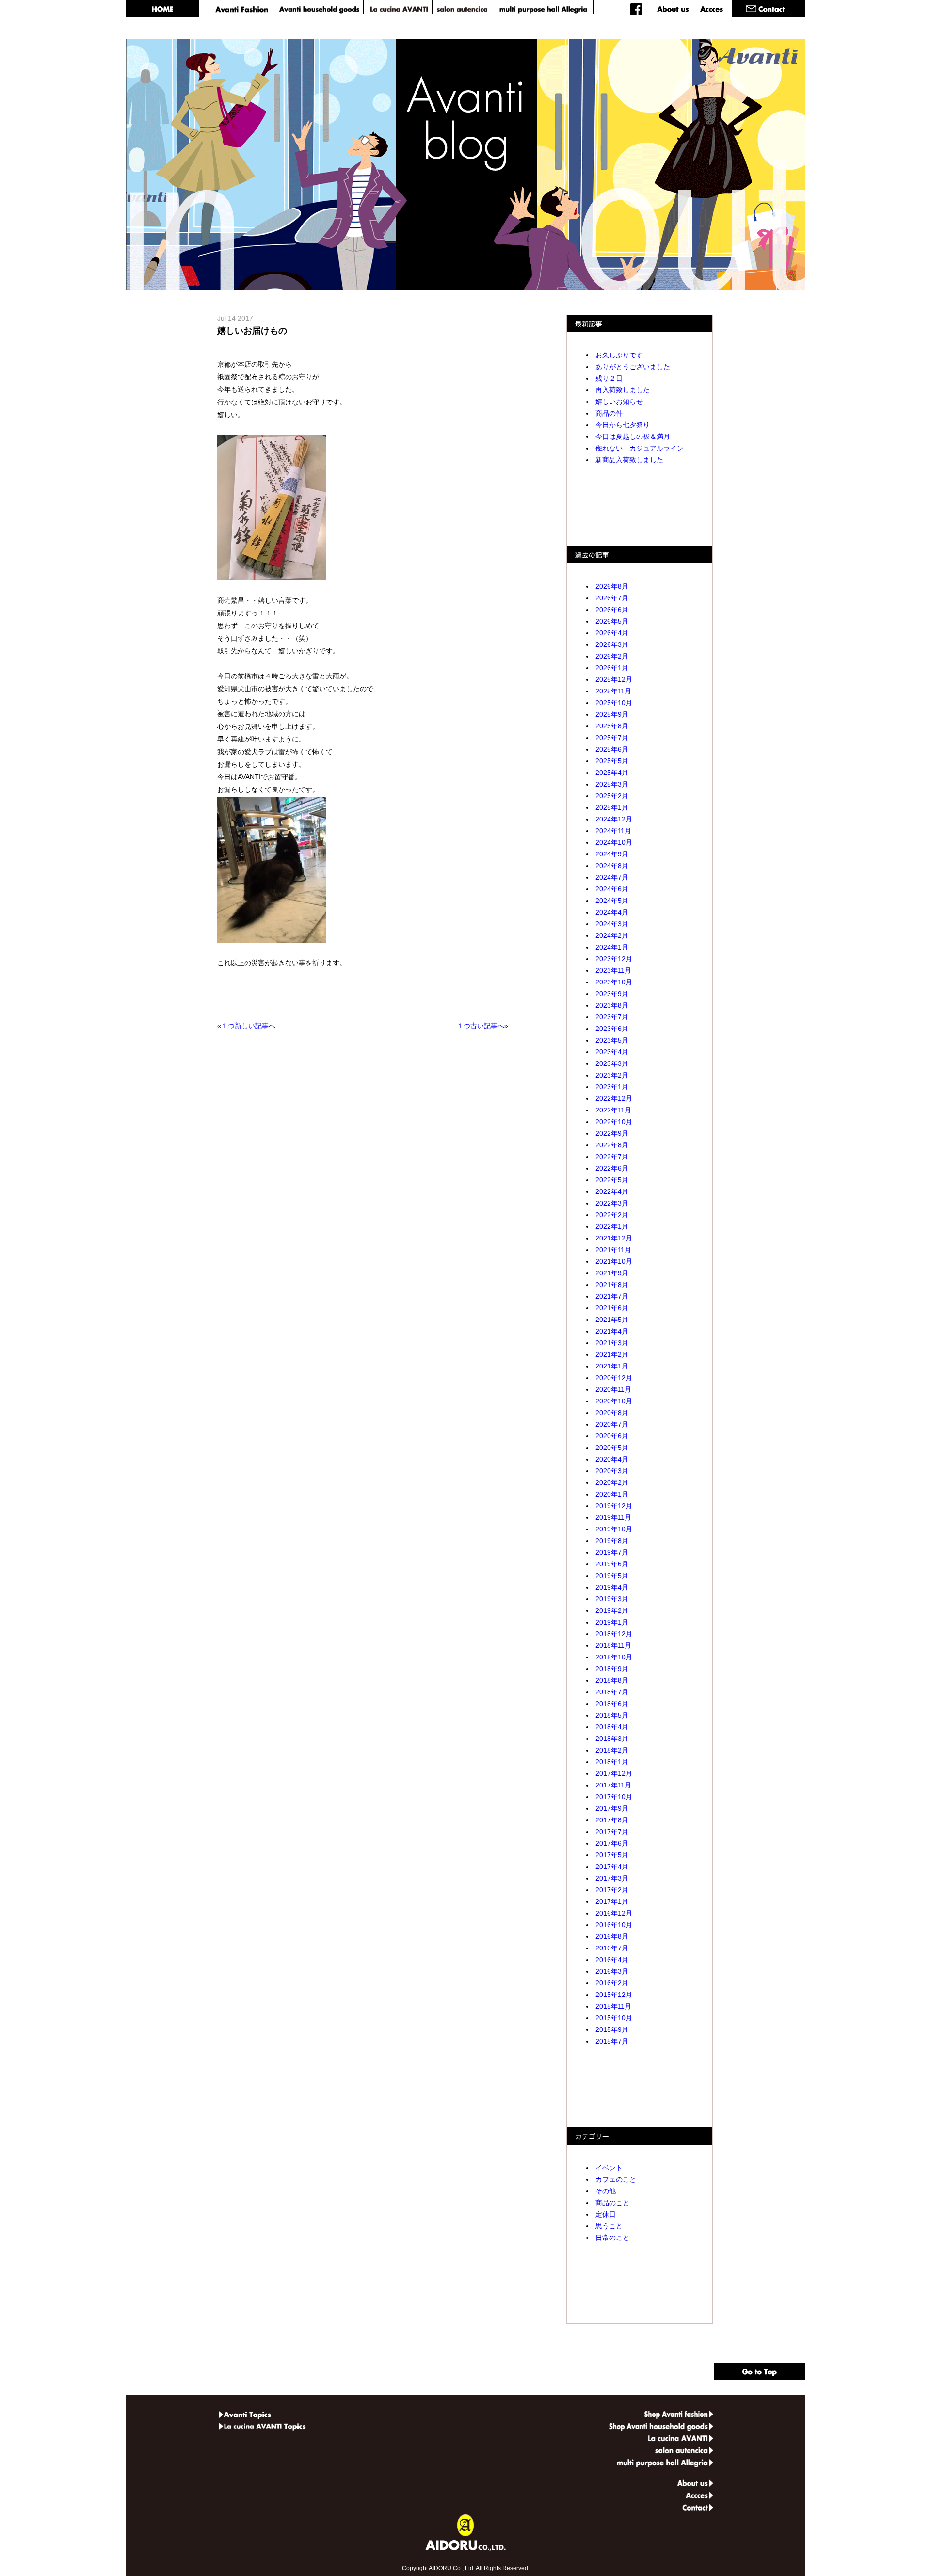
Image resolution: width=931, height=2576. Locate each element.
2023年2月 (612, 1075)
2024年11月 (613, 831)
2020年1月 (612, 1494)
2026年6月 (612, 610)
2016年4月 (612, 1960)
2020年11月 (613, 1389)
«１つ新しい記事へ (248, 1026)
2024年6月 (612, 889)
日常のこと (612, 2238)
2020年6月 (612, 1436)
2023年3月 (612, 1063)
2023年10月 (614, 982)
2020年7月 (612, 1424)
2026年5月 (612, 621)
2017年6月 (612, 1843)
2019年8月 (612, 1541)
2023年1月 (612, 1087)
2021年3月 (612, 1343)
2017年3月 (612, 1878)
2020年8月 (612, 1413)
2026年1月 (612, 668)
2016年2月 (612, 1983)
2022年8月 (612, 1145)
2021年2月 (612, 1354)
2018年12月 (614, 1634)
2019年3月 (612, 1599)
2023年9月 (612, 994)
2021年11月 (613, 1250)
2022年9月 (612, 1133)
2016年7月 (612, 1948)
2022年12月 (614, 1098)
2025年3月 (612, 784)
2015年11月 (613, 2006)
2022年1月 (612, 1226)
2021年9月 (612, 1273)
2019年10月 (614, 1529)
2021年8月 (612, 1285)
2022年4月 (612, 1191)
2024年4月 (612, 912)
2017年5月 (612, 1855)
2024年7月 (612, 877)
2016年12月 (614, 1913)
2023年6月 (612, 1029)
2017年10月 (614, 1797)
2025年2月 (612, 796)
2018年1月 (612, 1762)
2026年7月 (612, 598)
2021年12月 (614, 1238)
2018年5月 (612, 1715)
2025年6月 (612, 749)
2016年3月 (612, 1971)
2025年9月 (612, 714)
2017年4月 (612, 1867)
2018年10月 (614, 1657)
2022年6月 (612, 1168)
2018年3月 (612, 1739)
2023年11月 (613, 970)
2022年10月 (614, 1122)
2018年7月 (612, 1692)
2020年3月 (612, 1471)
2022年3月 (612, 1203)
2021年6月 (612, 1308)
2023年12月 (614, 959)
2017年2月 (612, 1890)
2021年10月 (614, 1261)
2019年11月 (613, 1517)
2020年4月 (612, 1459)
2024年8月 (612, 866)
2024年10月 (614, 842)
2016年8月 (612, 1936)
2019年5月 (612, 1576)
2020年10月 (614, 1401)
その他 (606, 2191)
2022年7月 (612, 1157)
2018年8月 (612, 1680)
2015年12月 (614, 1995)
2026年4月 (612, 633)
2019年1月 (612, 1622)
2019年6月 (612, 1564)
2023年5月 (612, 1040)
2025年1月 (612, 807)
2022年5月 (612, 1180)
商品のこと (612, 2203)
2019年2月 (612, 1610)
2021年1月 (612, 1366)
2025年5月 (612, 761)
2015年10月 (614, 2018)
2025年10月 (614, 703)
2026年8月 (612, 586)
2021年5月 (612, 1320)
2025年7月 (612, 738)
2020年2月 (612, 1482)
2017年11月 (613, 1785)
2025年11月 (613, 691)
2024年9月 (612, 854)
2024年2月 (612, 935)
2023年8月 (612, 1005)
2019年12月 (614, 1506)
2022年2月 (612, 1215)
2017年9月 (612, 1808)
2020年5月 (612, 1448)
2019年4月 (612, 1587)
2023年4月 (612, 1052)
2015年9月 (612, 2029)
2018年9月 (612, 1669)
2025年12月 (614, 679)
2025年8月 (612, 726)
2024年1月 (612, 947)
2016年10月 (614, 1925)
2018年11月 (613, 1645)
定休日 (606, 2214)
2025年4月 (612, 773)
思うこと (609, 2226)
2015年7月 (612, 2041)
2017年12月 (614, 1773)
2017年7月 (612, 1832)
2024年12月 (614, 819)
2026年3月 (612, 644)
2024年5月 (612, 901)
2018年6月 (612, 1704)
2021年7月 (612, 1296)
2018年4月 (612, 1727)
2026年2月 (612, 656)
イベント (609, 2168)
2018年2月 (612, 1750)
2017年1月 (612, 1901)
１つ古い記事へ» (481, 1026)
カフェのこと (616, 2179)
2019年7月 (612, 1552)
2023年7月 (612, 1017)
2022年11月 (613, 1110)
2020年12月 (614, 1378)
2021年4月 (612, 1331)
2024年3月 (612, 924)
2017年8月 (612, 1820)
